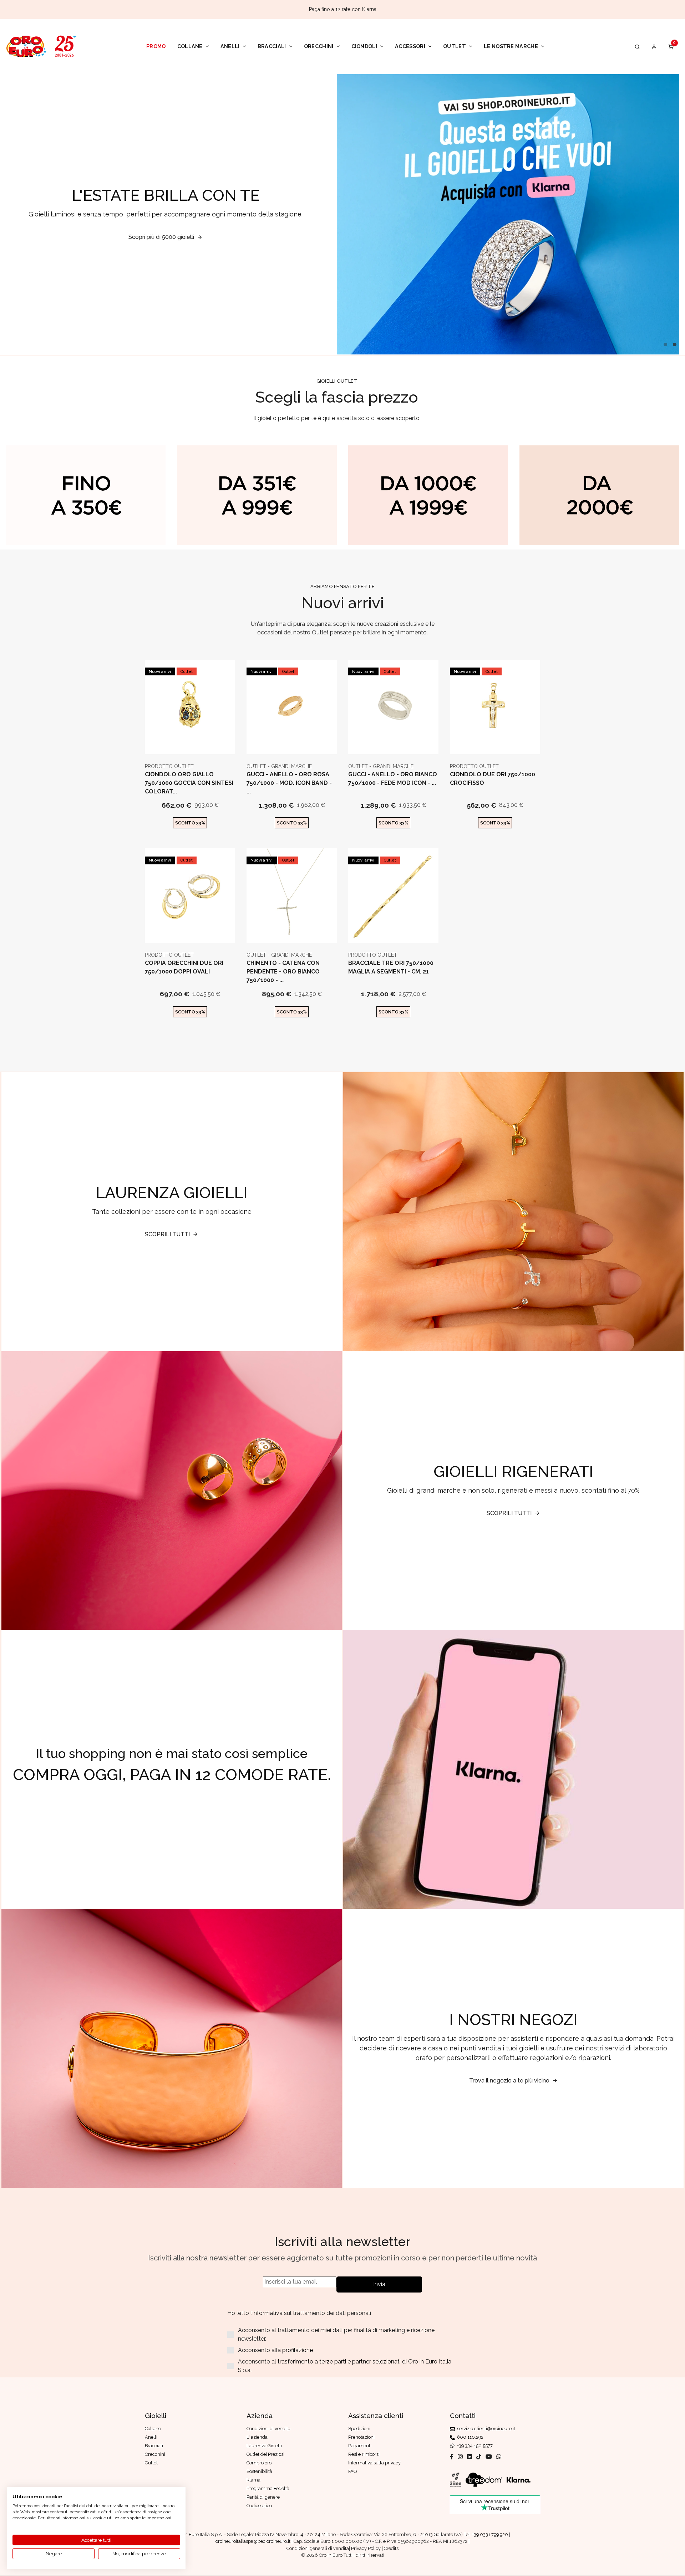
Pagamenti (360, 2446)
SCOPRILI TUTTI (167, 1234)
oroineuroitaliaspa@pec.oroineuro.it (253, 2541)
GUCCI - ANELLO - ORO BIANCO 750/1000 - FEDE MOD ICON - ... (393, 779)
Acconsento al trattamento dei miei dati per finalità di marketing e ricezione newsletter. (336, 2334)
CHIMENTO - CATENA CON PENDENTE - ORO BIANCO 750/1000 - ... (283, 972)
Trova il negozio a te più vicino (509, 2081)
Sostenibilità (259, 2471)
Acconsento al (345, 2366)
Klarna (253, 2480)
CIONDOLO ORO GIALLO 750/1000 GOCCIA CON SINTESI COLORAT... (189, 783)
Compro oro (259, 2463)
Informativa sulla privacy (374, 2463)
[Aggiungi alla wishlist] (207, 743)
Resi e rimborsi (364, 2454)
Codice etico (259, 2506)
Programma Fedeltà (268, 2488)
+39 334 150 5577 (474, 2446)
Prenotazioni (361, 2437)
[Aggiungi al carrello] (190, 743)
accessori (410, 46)
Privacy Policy (366, 2548)
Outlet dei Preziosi (265, 2454)
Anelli (230, 46)
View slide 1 (665, 344)
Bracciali (272, 46)
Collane (190, 46)
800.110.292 (469, 2437)
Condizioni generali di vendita (318, 2548)
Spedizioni (359, 2429)
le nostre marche (511, 46)
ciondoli (364, 46)
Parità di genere (263, 2497)
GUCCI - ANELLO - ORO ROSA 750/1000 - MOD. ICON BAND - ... (289, 783)
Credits (391, 2548)
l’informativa (267, 2313)
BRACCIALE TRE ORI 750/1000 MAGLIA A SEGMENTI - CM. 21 (391, 967)
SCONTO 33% (190, 823)
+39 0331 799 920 (490, 2534)
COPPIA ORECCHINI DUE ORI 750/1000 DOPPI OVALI (184, 967)
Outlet (455, 46)
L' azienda (257, 2437)
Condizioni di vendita (268, 2429)
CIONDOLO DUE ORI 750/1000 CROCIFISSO (493, 779)
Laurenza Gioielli (264, 2446)
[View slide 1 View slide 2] (508, 214)
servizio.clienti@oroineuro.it (485, 2429)
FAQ (352, 2471)
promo (156, 46)
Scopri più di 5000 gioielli (161, 237)
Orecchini (319, 46)
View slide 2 (675, 344)
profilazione (298, 2350)
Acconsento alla (275, 2350)
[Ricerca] (637, 46)
